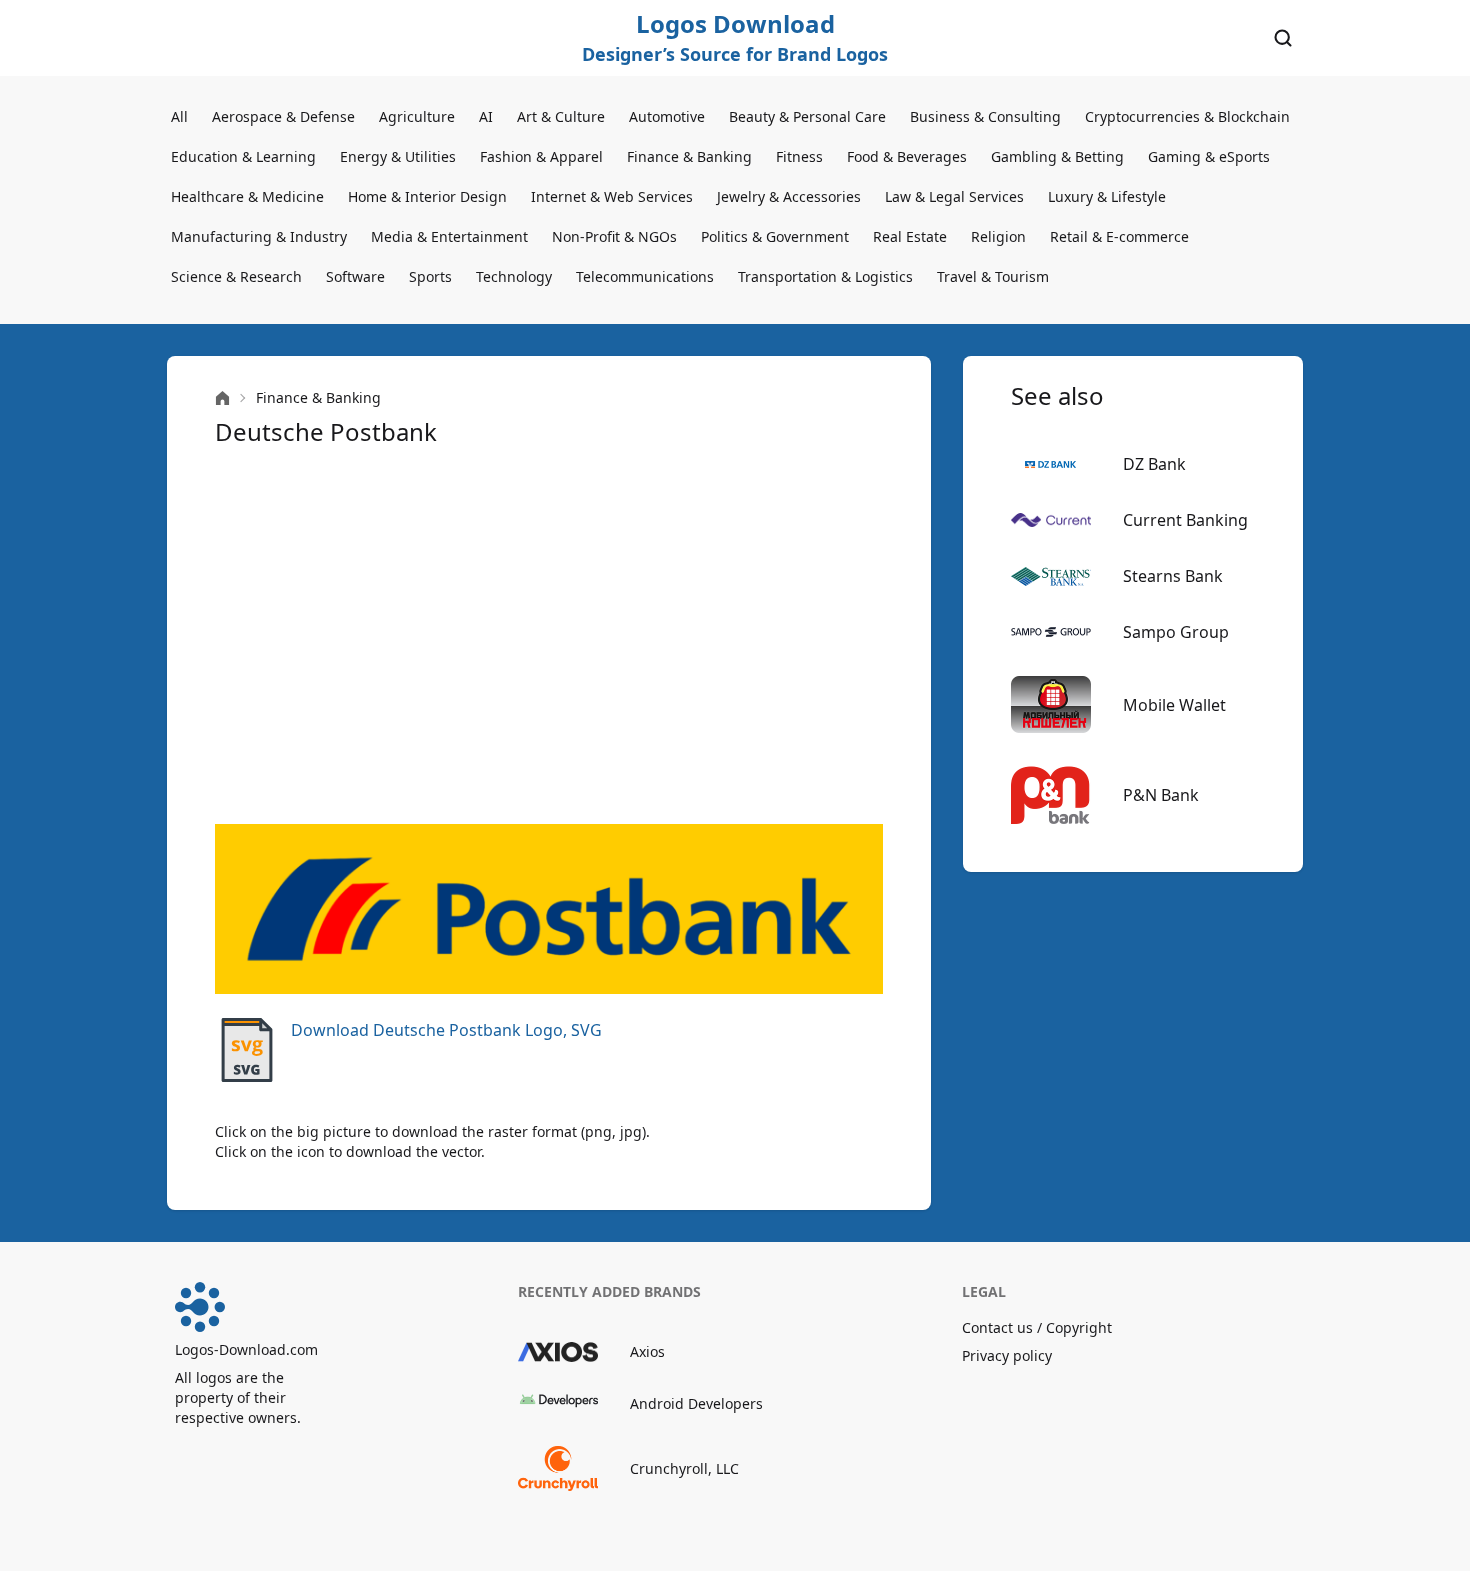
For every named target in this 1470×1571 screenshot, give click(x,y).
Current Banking (1185, 520)
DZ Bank (1154, 464)
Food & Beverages (907, 156)
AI (486, 116)
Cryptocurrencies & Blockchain (1187, 116)
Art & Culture (561, 116)
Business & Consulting (985, 116)
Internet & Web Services (612, 196)
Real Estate (910, 236)
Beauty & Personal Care (807, 116)
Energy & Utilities (398, 156)
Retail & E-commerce (1119, 236)
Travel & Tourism (993, 276)
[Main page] (222, 398)
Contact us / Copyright (1037, 1327)
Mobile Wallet (1174, 705)
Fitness (799, 156)
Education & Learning (243, 156)
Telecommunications (645, 276)
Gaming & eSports (1209, 156)
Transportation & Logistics (825, 276)
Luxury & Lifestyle (1107, 196)
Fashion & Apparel (541, 156)
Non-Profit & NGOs (614, 236)
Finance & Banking (689, 156)
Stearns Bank (1173, 576)
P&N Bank (1161, 795)
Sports (430, 276)
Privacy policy (1007, 1355)
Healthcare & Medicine (247, 196)
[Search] (1283, 38)
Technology (514, 276)
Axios (647, 1351)
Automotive (667, 116)
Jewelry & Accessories (789, 196)
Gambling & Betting (1057, 156)
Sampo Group (1176, 632)
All (179, 116)
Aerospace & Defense (283, 116)
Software (355, 276)
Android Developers (696, 1403)
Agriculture (417, 116)
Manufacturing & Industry (259, 236)
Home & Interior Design (427, 196)
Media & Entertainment (449, 236)
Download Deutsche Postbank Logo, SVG (446, 1030)
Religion (998, 236)
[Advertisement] (549, 636)
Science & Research (236, 276)
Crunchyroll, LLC (684, 1468)
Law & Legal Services (954, 196)
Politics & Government (775, 236)
